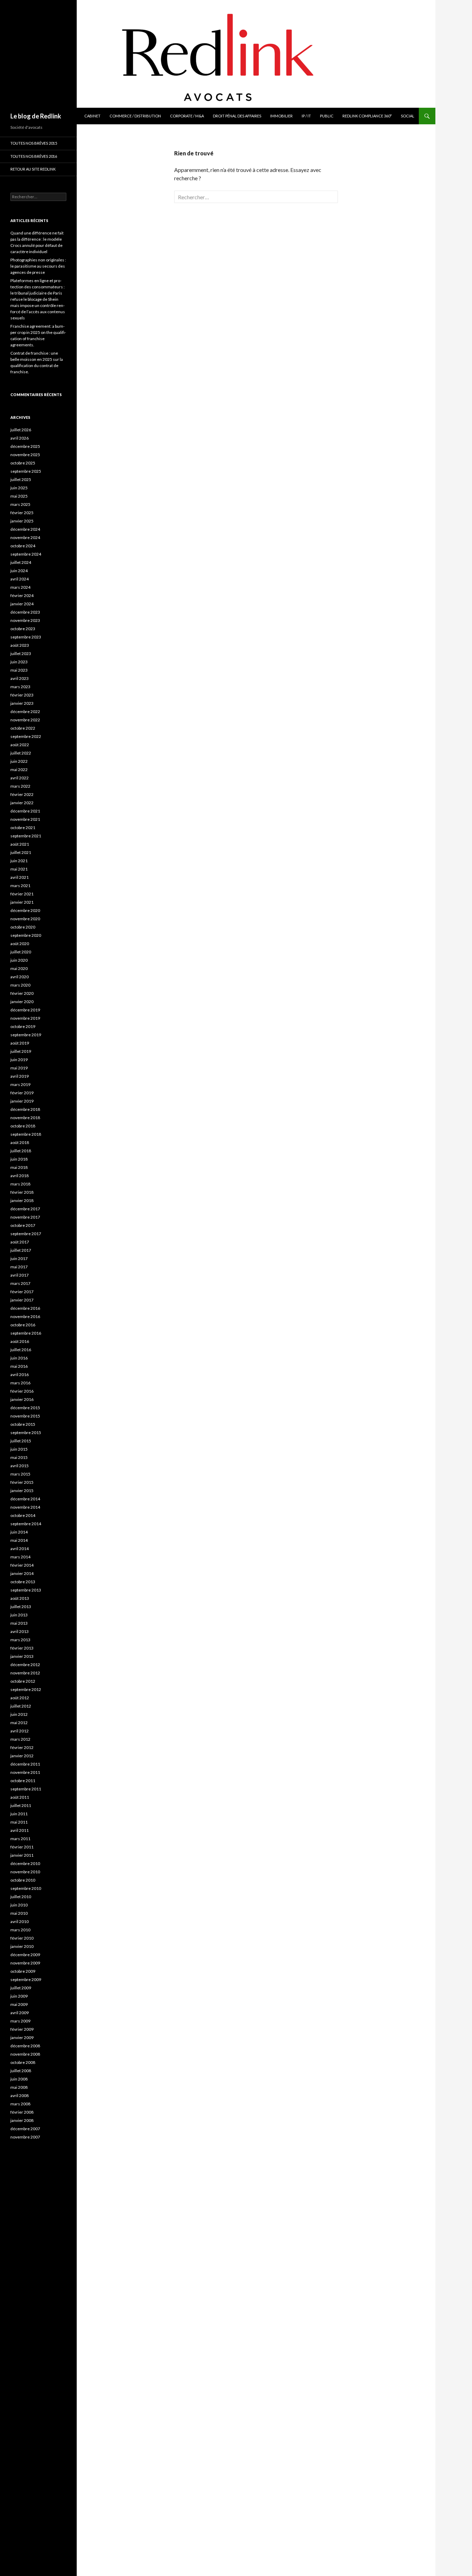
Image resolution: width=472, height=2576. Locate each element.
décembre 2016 (25, 1308)
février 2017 (22, 1292)
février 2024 (22, 595)
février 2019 (22, 1093)
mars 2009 (20, 2021)
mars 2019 (20, 1084)
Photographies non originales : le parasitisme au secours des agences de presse (38, 266)
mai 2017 (19, 1267)
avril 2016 (20, 1374)
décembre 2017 (25, 1209)
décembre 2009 (25, 1955)
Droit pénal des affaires (237, 116)
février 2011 (22, 1847)
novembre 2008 (25, 2054)
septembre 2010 (26, 1888)
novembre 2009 (25, 1963)
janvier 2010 (22, 1946)
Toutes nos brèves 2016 (34, 156)
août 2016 (20, 1341)
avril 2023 (20, 678)
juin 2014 (19, 1532)
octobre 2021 (23, 828)
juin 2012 (19, 1714)
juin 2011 (19, 1814)
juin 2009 (19, 1996)
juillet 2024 (21, 562)
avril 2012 (20, 1731)
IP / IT (306, 116)
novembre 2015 (25, 1416)
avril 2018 (20, 1176)
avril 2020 (20, 977)
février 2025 (22, 513)
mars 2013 (20, 1640)
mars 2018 (20, 1184)
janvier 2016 (22, 1399)
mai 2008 (19, 2087)
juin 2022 (19, 761)
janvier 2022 (22, 803)
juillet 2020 (21, 952)
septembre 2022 (26, 736)
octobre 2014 (23, 1515)
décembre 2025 (25, 446)
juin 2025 (19, 488)
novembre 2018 (25, 1118)
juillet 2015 (21, 1441)
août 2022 (20, 745)
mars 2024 (20, 587)
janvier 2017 (22, 1300)
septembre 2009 (26, 1979)
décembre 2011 (25, 1764)
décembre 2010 (25, 1863)
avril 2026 (20, 438)
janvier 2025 (22, 521)
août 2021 (20, 844)
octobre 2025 (23, 463)
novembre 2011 (25, 1772)
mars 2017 (20, 1283)
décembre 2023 (25, 612)
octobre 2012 (23, 1681)
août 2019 (20, 1043)
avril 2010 (20, 1921)
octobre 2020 (23, 927)
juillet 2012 (21, 1706)
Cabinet (92, 116)
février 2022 (22, 794)
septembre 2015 (26, 1433)
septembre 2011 (26, 1789)
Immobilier (281, 116)
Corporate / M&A (187, 116)
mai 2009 (19, 2004)
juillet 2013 (21, 1607)
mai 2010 (19, 1913)
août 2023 (20, 645)
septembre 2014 (26, 1524)
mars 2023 (20, 687)
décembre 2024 (25, 529)
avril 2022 (20, 778)
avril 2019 (20, 1076)
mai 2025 (19, 496)
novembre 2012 (25, 1673)
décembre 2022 (25, 712)
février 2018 (22, 1192)
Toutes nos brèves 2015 (34, 143)
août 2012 (20, 1698)
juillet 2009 (21, 1988)
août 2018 (20, 1142)
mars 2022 (20, 786)
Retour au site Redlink (33, 169)
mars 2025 (20, 504)
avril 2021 (20, 877)
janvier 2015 (22, 1491)
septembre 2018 (26, 1134)
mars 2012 (20, 1739)
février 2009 (22, 2029)
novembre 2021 (25, 819)
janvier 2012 (22, 1756)
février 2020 (22, 993)
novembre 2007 (25, 2137)
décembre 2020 (25, 910)
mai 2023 (19, 670)
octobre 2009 (23, 1971)
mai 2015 (19, 1457)
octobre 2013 (23, 1582)
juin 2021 (19, 861)
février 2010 (22, 1938)
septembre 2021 (26, 836)
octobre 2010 (23, 1880)
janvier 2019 (22, 1101)
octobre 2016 (23, 1325)
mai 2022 (19, 770)
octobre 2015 (23, 1424)
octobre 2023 (23, 629)
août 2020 (20, 944)
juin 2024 (19, 571)
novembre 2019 (25, 1018)
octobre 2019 (23, 1026)
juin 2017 (19, 1258)
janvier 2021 (22, 902)
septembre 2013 (26, 1590)
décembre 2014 (25, 1499)
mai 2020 (19, 968)
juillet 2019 (21, 1051)
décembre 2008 (25, 2046)
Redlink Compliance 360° (367, 116)
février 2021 (22, 894)
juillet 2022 (21, 753)
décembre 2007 (25, 2129)
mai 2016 (19, 1366)
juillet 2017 (21, 1250)
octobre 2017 (23, 1225)
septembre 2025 (26, 471)
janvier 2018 (22, 1200)
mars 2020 (20, 985)
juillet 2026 (21, 430)
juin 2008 (19, 2079)
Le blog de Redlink (36, 116)
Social (408, 116)
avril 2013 (20, 1631)
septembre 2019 (26, 1035)
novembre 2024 (25, 537)
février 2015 (22, 1482)
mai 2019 (19, 1068)
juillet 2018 (21, 1151)
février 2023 (22, 695)
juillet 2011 (21, 1805)
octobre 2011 (23, 1781)
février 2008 (22, 2112)
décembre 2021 (25, 811)
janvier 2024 (22, 604)
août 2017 (20, 1242)
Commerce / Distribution (135, 116)
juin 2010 (19, 1905)
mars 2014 (20, 1557)
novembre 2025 (25, 455)
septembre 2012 (26, 1689)
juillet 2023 (21, 653)
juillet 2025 (21, 479)
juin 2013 (19, 1615)
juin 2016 (19, 1358)
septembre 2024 (26, 554)
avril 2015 (20, 1466)
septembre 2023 (26, 637)
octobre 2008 (23, 2062)
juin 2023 (19, 662)
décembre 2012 (25, 1665)
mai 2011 (19, 1822)
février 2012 (22, 1747)
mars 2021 (20, 886)
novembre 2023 (25, 620)
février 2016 (22, 1391)
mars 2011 (20, 1839)
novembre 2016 (25, 1316)
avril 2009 (20, 2013)
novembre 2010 (25, 1872)
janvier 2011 (22, 1855)
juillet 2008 (21, 2071)
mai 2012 (19, 1723)
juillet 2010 (21, 1897)
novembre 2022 (25, 720)
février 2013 (22, 1648)
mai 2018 (19, 1167)
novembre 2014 (25, 1507)
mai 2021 (19, 869)
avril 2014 (20, 1549)
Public (327, 116)
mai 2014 (19, 1540)
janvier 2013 (22, 1656)
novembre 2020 (25, 919)
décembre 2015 (25, 1408)
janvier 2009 (22, 2037)
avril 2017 (20, 1275)
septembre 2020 (26, 935)
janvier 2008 (22, 2120)
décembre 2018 (25, 1109)
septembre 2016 (26, 1333)
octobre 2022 (23, 728)
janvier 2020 (22, 1002)
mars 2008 (20, 2104)
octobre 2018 (23, 1126)
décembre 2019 (25, 1010)
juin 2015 (19, 1449)
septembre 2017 (26, 1234)
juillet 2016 (21, 1350)
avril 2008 (20, 2096)
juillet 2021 (21, 852)
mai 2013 (19, 1623)
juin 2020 (19, 960)
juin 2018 (19, 1159)
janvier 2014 (22, 1573)
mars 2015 (20, 1474)
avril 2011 (20, 1830)
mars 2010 (20, 1930)
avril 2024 (20, 579)
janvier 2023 (22, 703)
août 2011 (20, 1797)
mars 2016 (20, 1383)
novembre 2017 (25, 1217)
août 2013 (20, 1598)
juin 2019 (19, 1060)
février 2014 (22, 1565)
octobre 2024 (23, 546)
